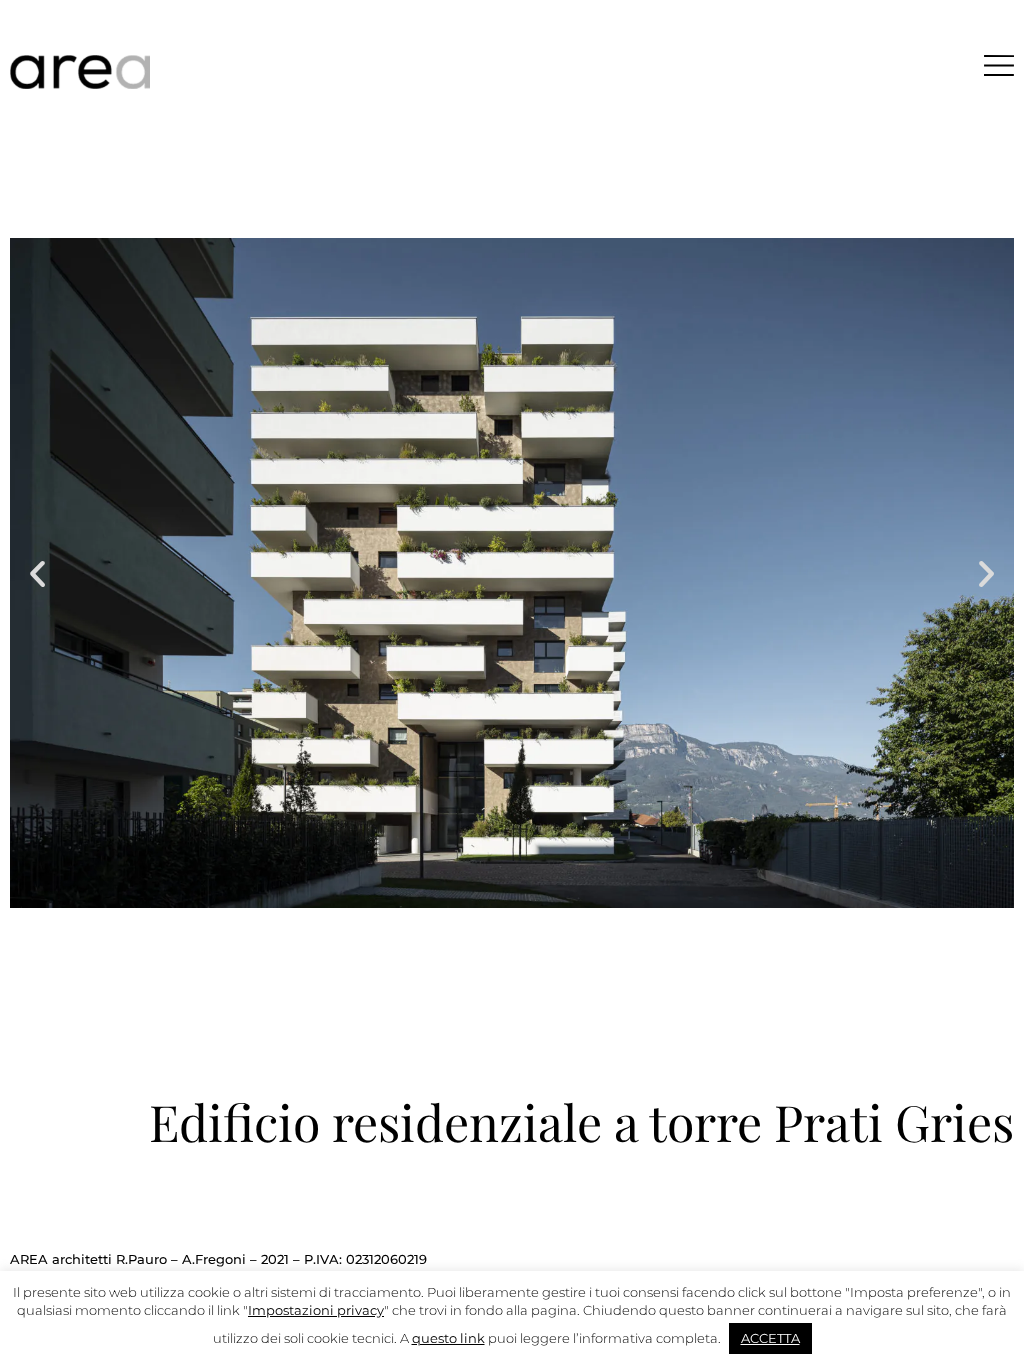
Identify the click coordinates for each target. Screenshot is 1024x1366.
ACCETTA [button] (770, 1338)
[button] (37, 573)
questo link (448, 1338)
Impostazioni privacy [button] (316, 1310)
